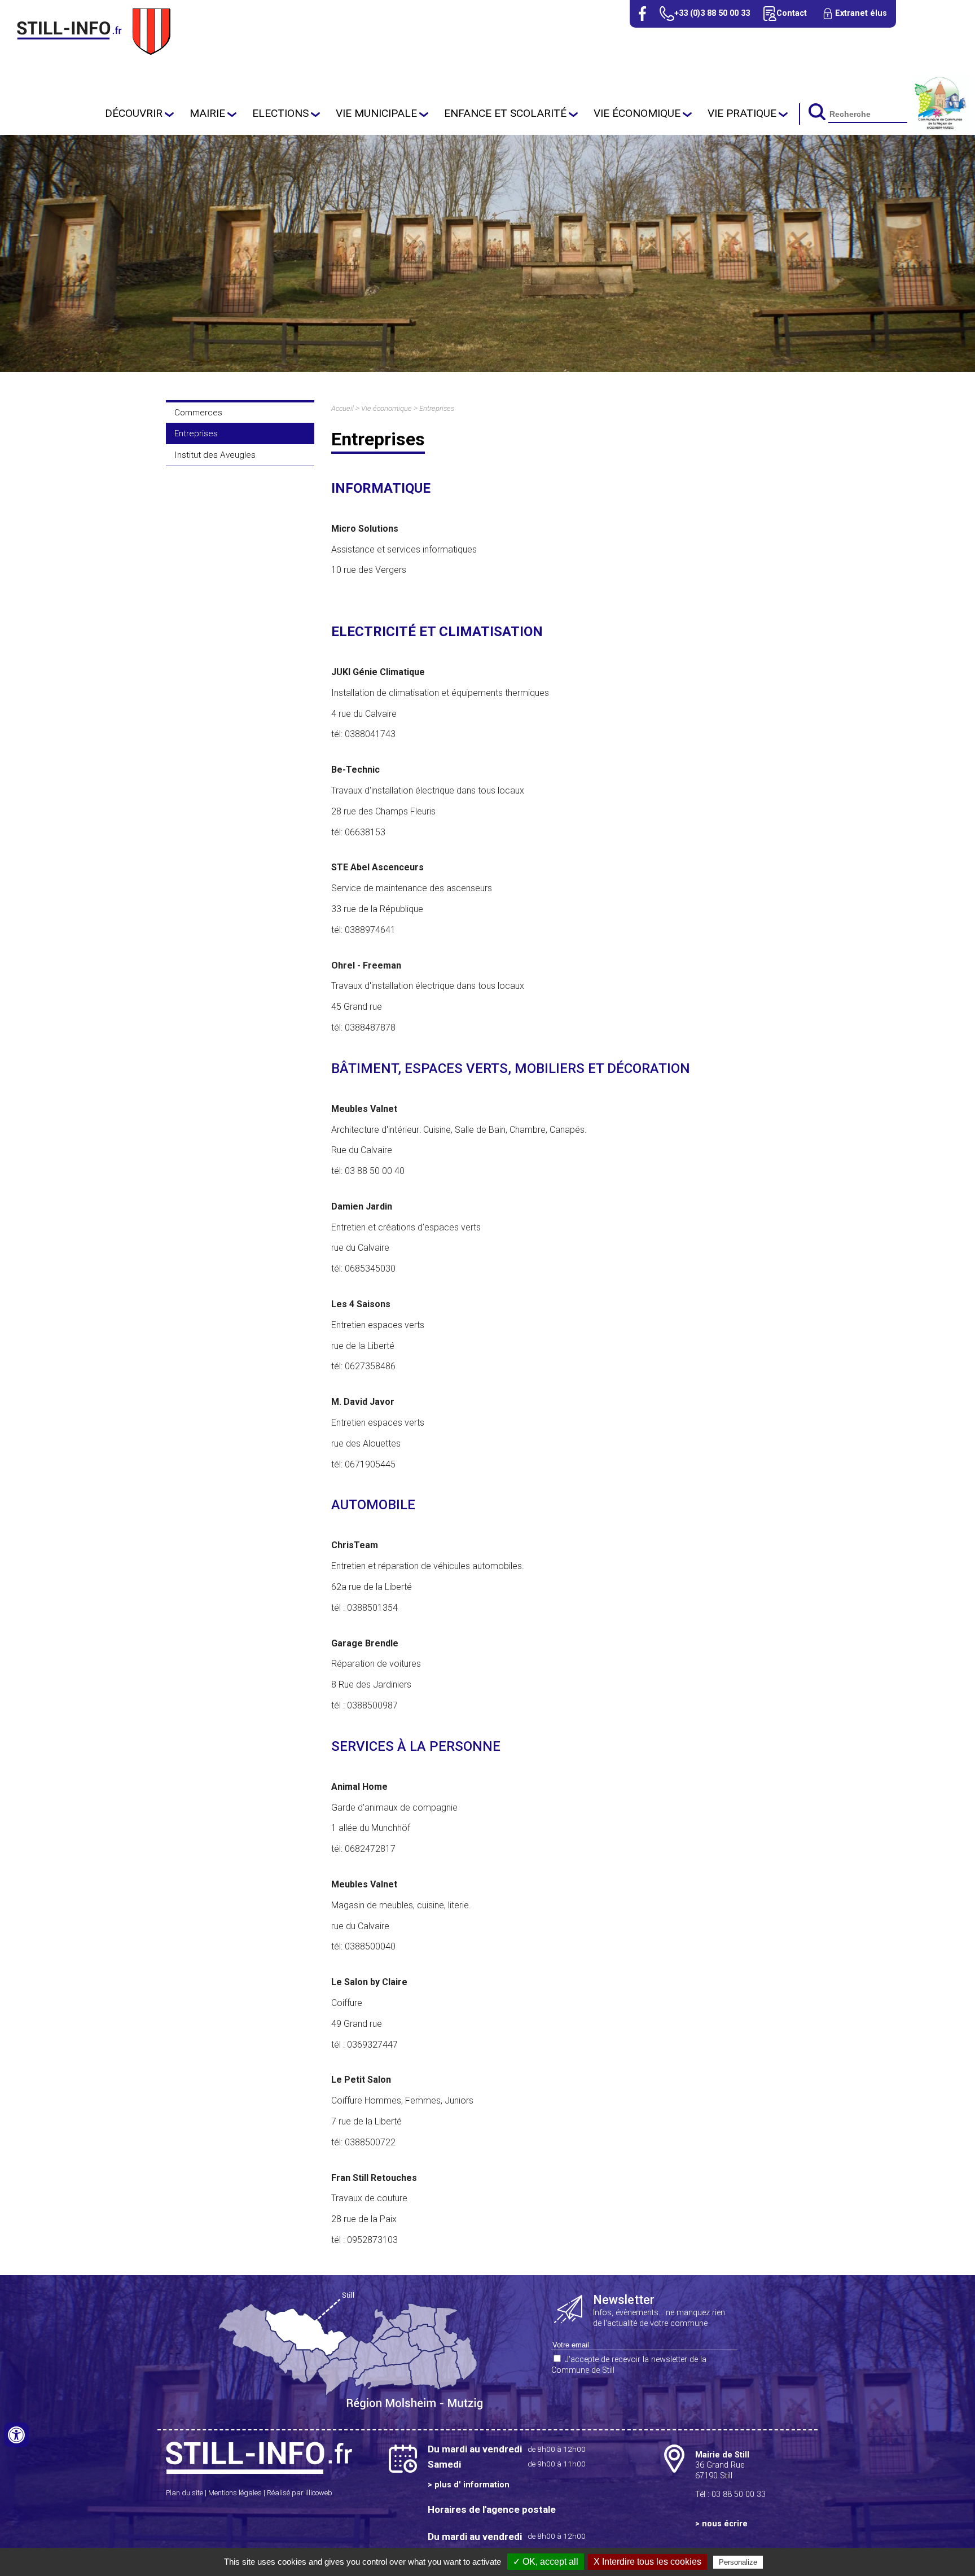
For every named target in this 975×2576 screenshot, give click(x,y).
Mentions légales (235, 2493)
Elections (280, 113)
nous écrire (725, 2524)
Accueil (342, 408)
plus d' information (472, 2485)
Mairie (207, 113)
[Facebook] (642, 14)
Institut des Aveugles (215, 455)
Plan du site (185, 2493)
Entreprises (196, 433)
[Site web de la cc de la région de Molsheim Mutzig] (941, 128)
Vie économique (637, 113)
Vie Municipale (376, 113)
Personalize (738, 2562)
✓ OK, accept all (546, 2562)
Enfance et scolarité (505, 113)
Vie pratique (742, 113)
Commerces (198, 413)
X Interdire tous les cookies (647, 2562)
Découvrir (134, 113)
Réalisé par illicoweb (300, 2493)
